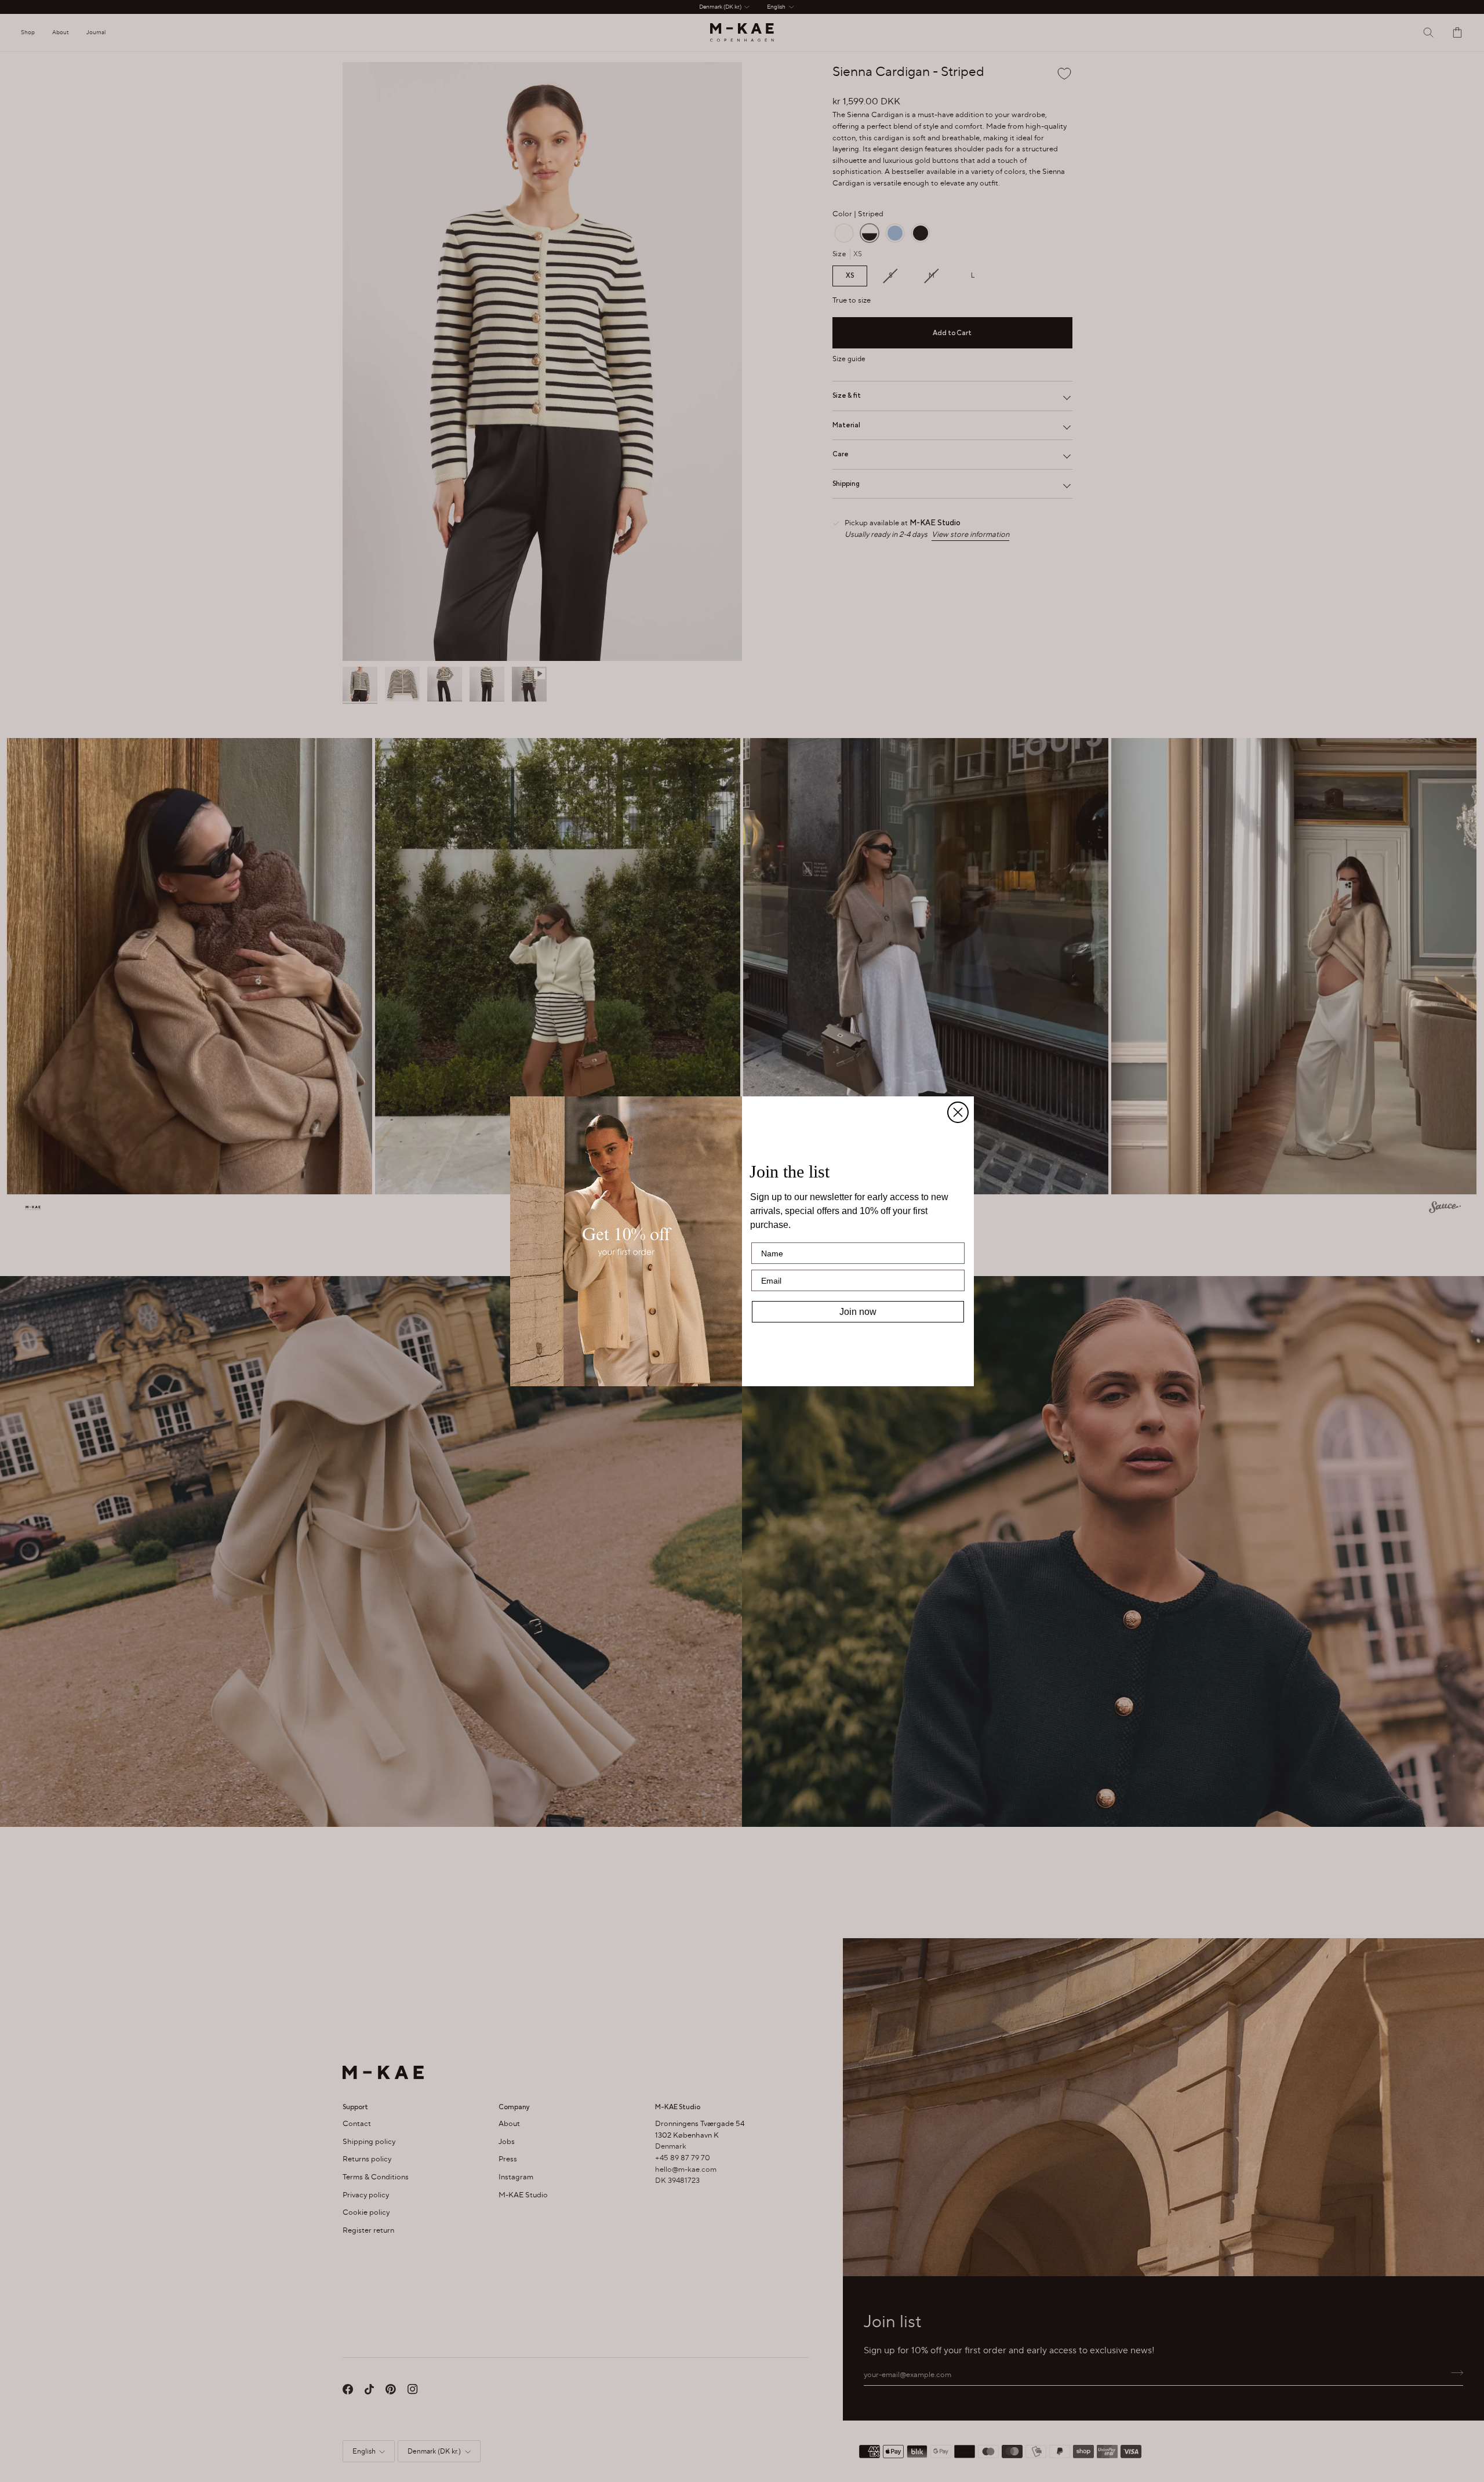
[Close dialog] (958, 1112)
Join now (858, 1312)
